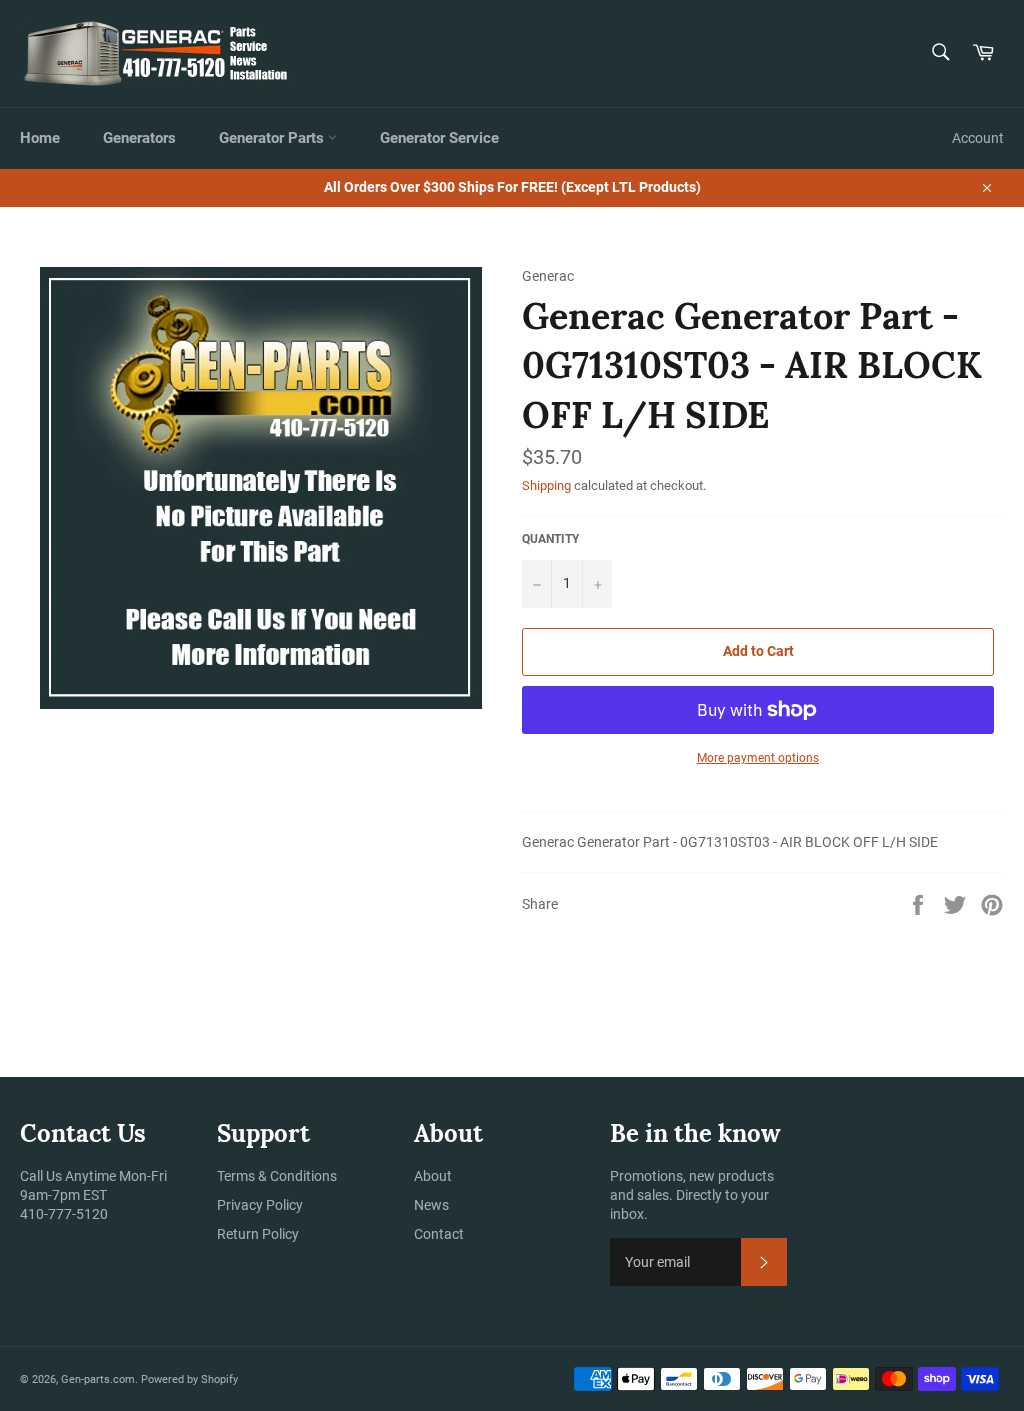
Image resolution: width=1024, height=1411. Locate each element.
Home (40, 138)
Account (978, 138)
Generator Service (439, 138)
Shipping (546, 485)
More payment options (758, 758)
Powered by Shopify (189, 1379)
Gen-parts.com (98, 1379)
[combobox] (939, 53)
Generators (139, 138)
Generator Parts (273, 138)
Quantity (550, 539)
